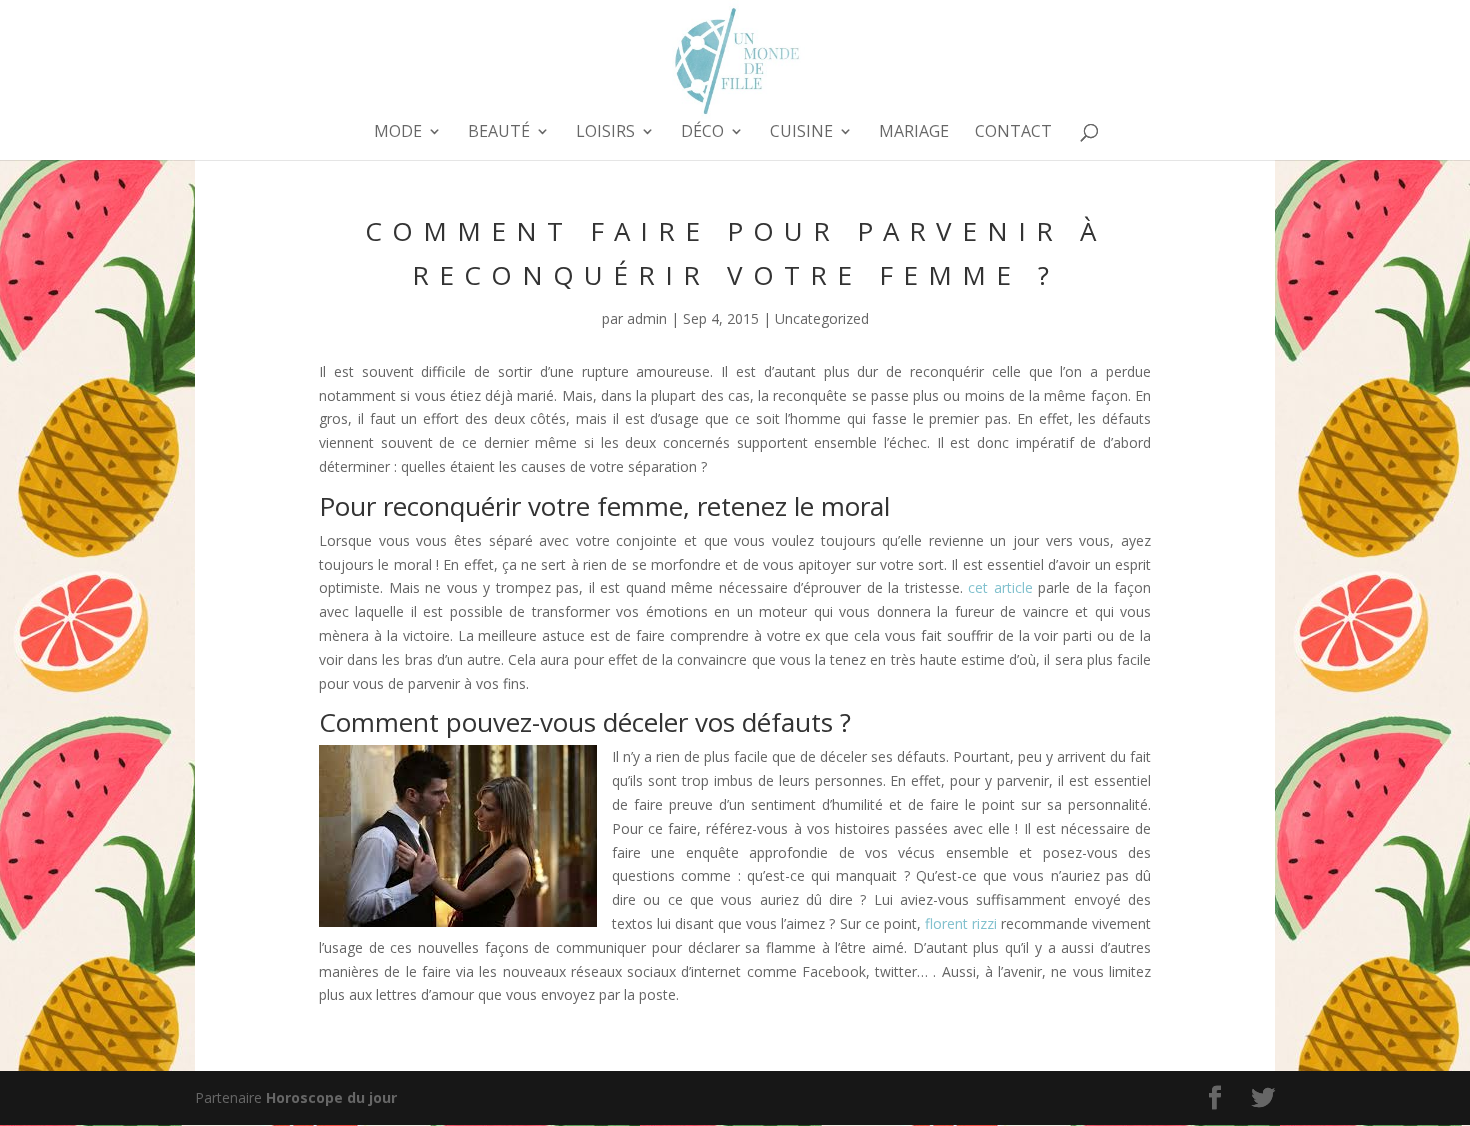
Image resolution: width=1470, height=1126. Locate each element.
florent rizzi (961, 923)
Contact (1013, 133)
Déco (702, 133)
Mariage (914, 133)
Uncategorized (822, 318)
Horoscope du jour (331, 1097)
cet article (1000, 587)
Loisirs (605, 133)
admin (647, 318)
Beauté (499, 133)
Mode (398, 133)
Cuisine (801, 133)
